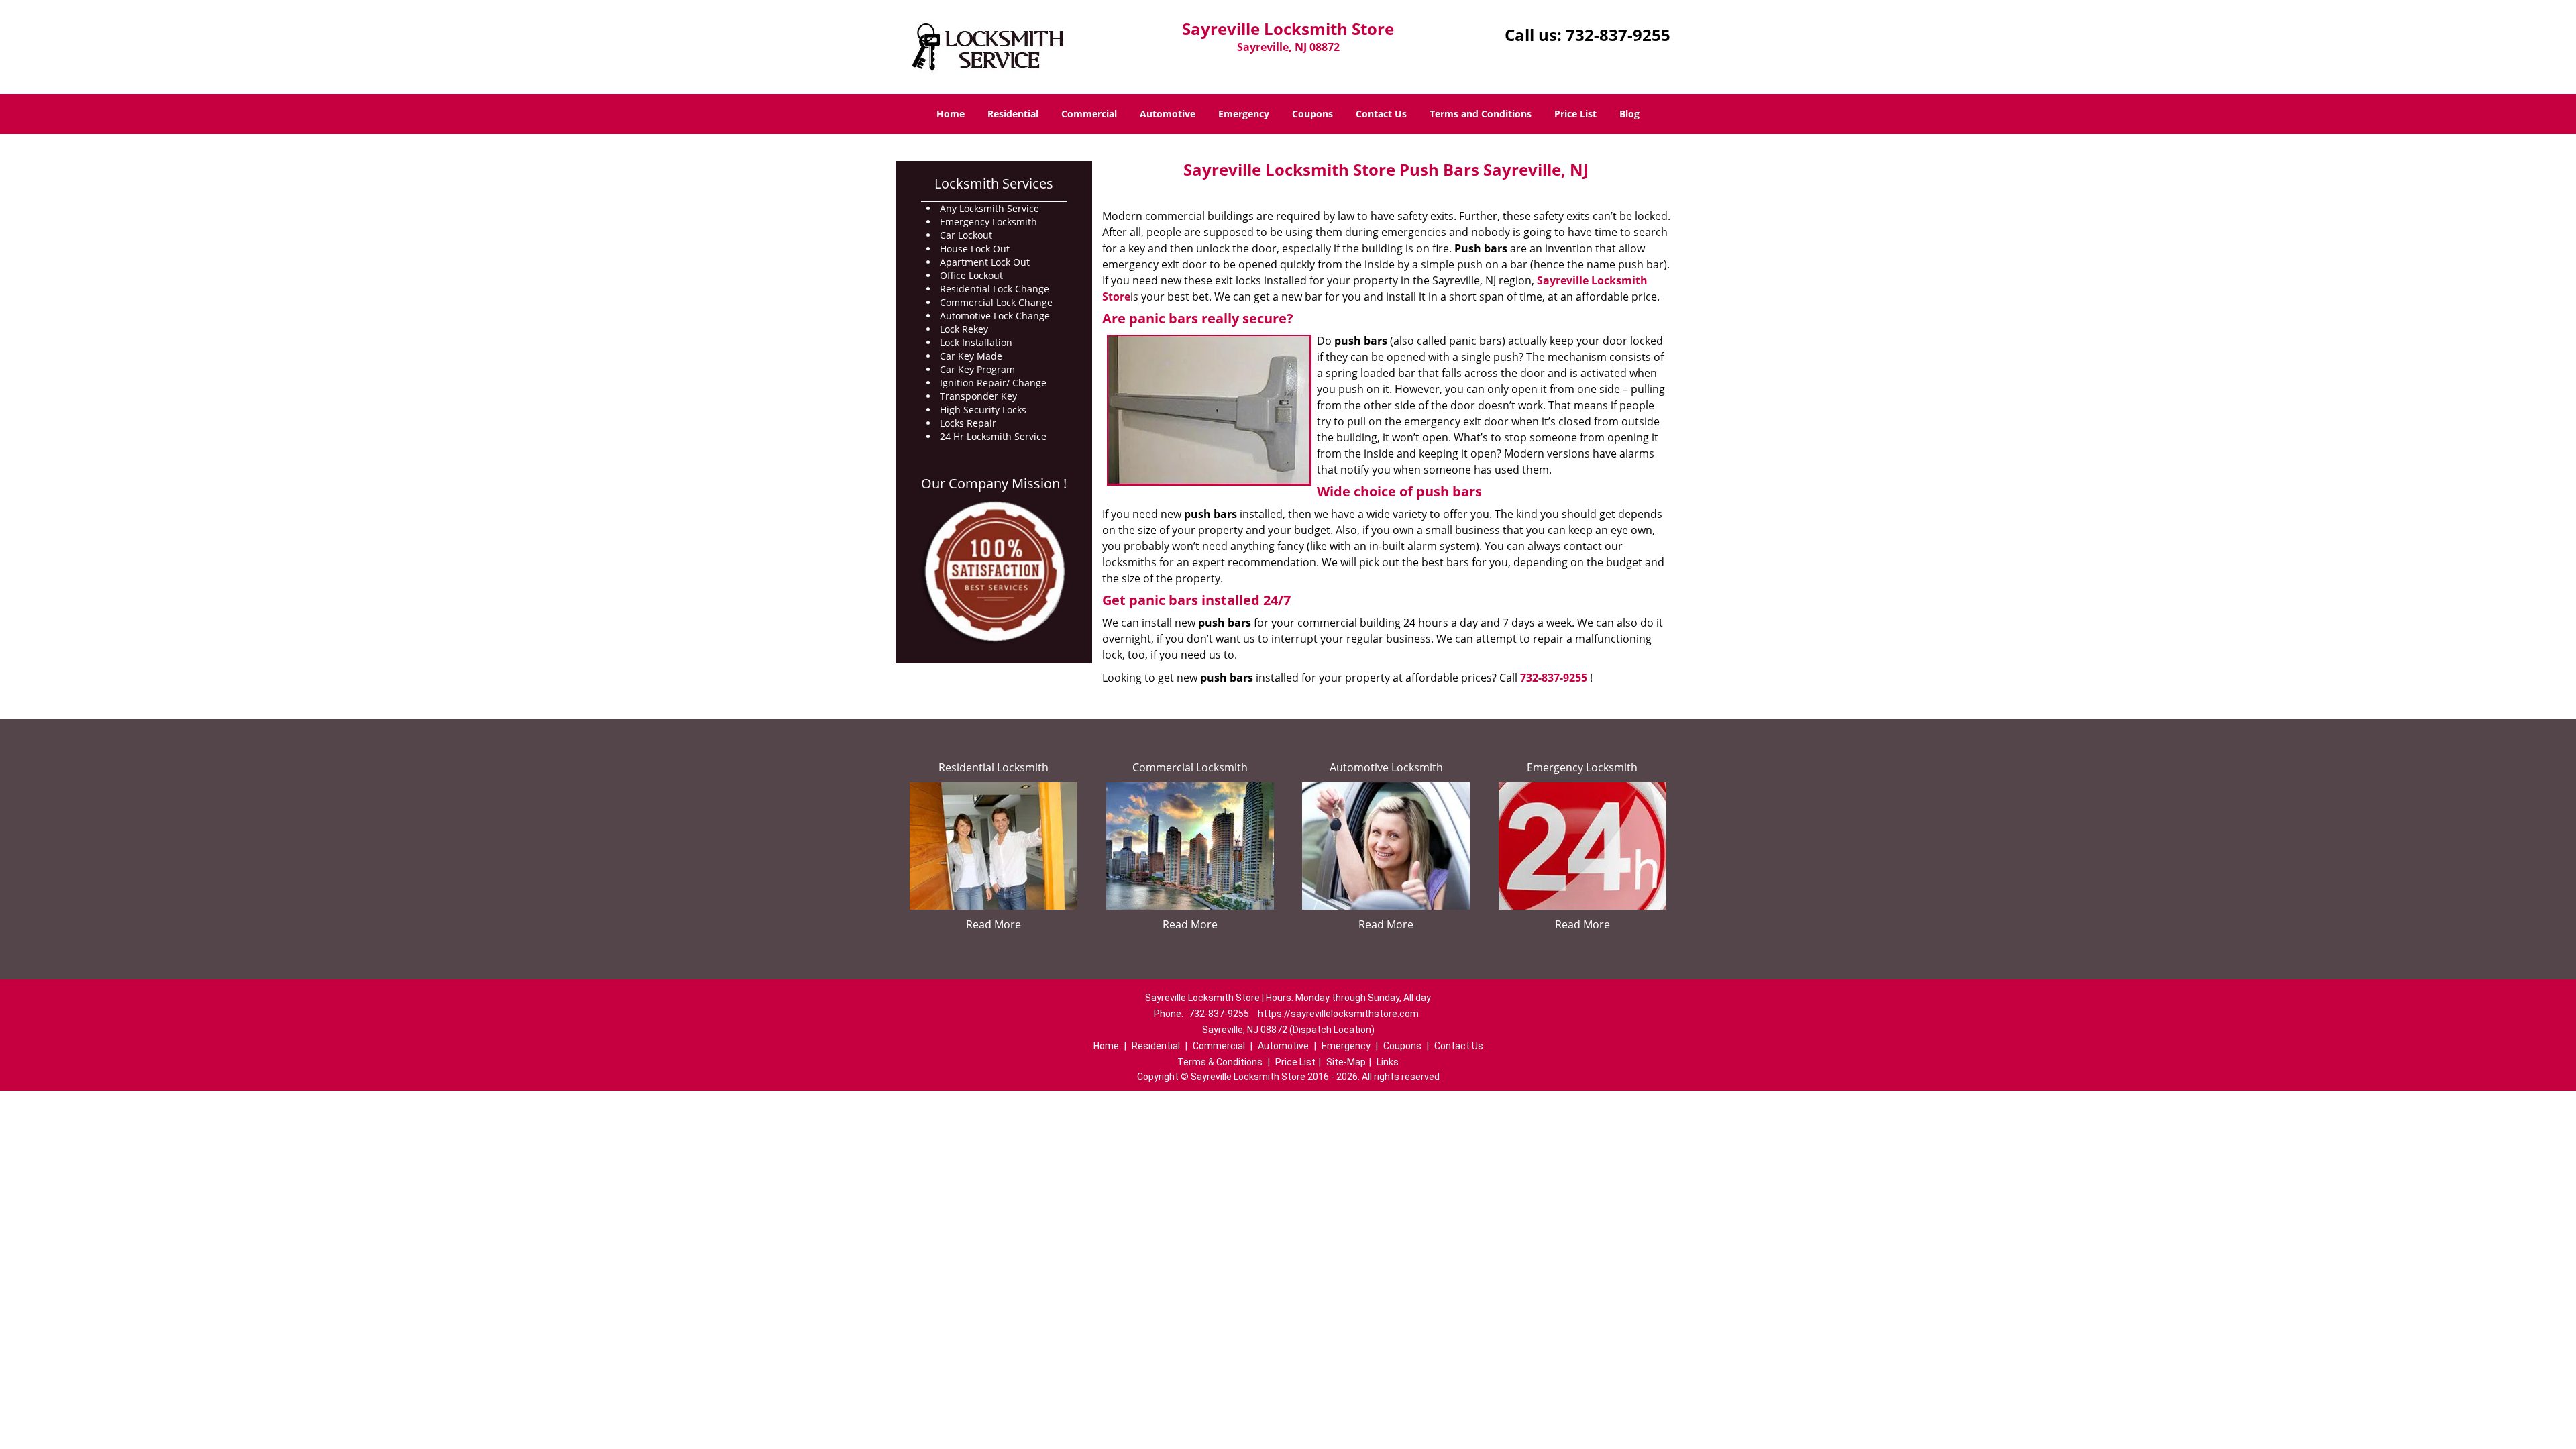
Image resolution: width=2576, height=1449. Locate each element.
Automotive (1168, 114)
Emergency (1244, 114)
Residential (1013, 114)
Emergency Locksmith (1582, 767)
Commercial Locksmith (1190, 767)
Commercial (1089, 114)
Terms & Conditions (1220, 1062)
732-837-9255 (1618, 35)
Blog (1629, 114)
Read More (994, 924)
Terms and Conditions (1481, 114)
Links (1388, 1062)
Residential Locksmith (994, 767)
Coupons (1312, 114)
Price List (1575, 114)
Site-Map (1346, 1062)
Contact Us (1381, 114)
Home (951, 114)
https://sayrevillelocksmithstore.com (1338, 1014)
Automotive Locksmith (1386, 767)
